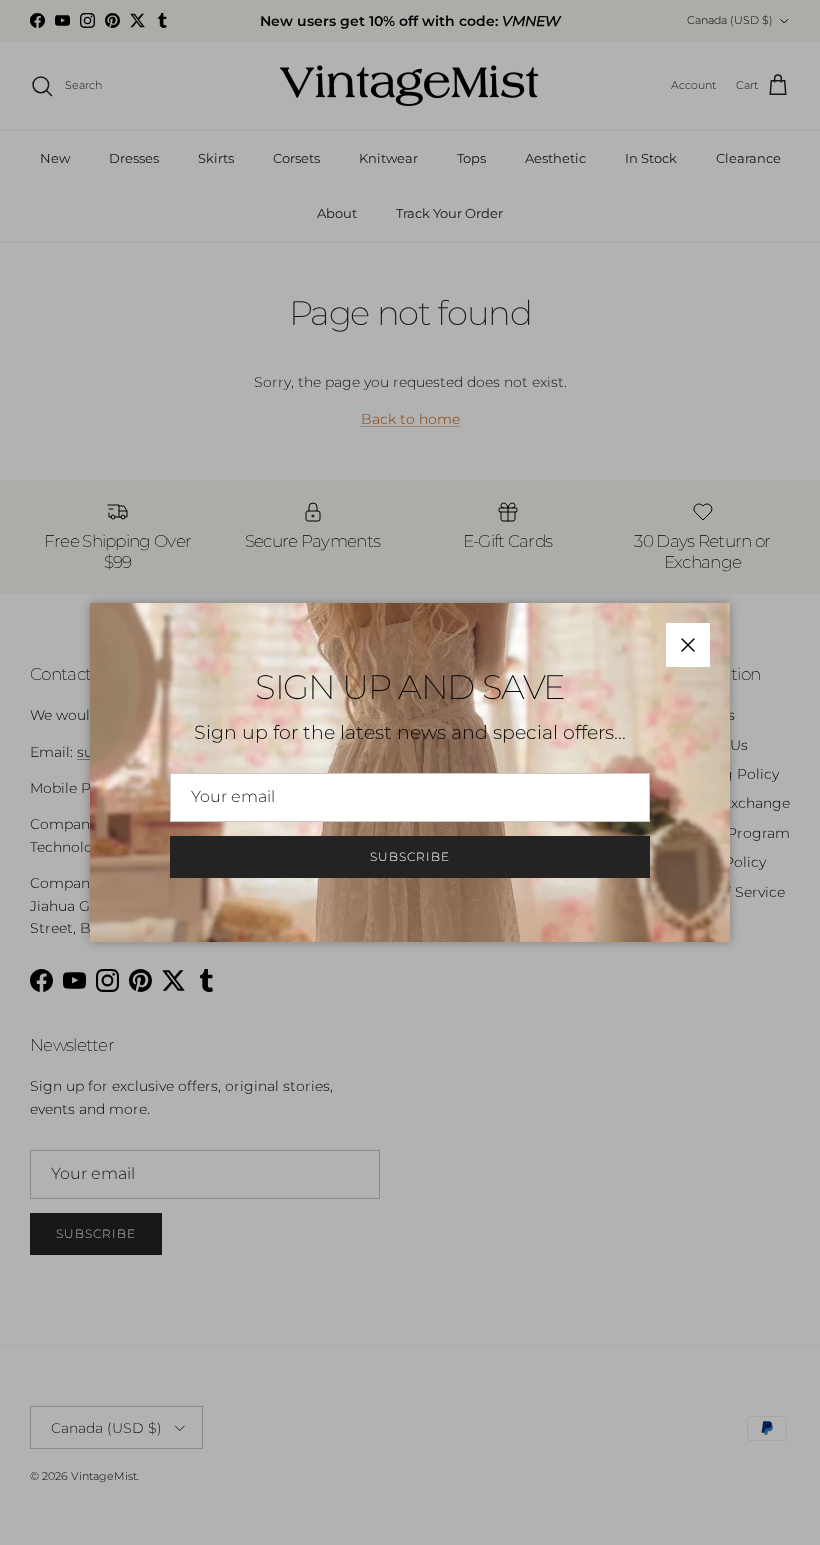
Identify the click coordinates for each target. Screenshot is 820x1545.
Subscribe (410, 856)
